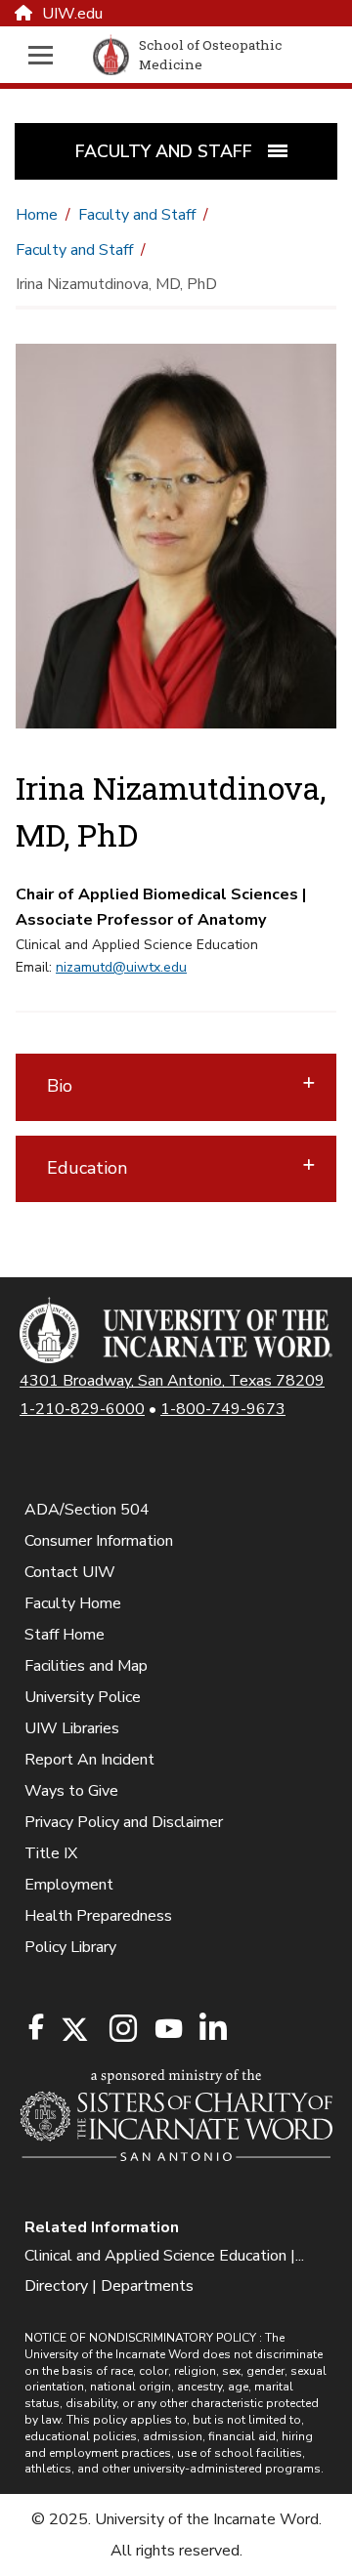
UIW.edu (72, 14)
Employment (69, 1885)
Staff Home (65, 1635)
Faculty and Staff (137, 215)
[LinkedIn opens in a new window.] (212, 2030)
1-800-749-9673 (223, 1409)
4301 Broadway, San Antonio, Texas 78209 (172, 1381)
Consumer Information (99, 1541)
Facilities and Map (86, 1666)
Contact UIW (70, 1572)
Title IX (51, 1853)
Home (37, 215)
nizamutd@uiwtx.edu (121, 967)
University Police (83, 1697)
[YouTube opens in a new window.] (167, 2029)
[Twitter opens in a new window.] (73, 2030)
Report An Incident (89, 1760)
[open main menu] (45, 55)
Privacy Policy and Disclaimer (124, 1822)
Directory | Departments (109, 2286)
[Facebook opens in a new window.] (36, 2027)
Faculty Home (73, 1603)
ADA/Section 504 (87, 1510)
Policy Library (70, 1947)
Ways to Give (71, 1791)
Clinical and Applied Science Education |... (164, 2256)
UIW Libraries (72, 1728)
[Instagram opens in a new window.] (120, 2030)
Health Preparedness (98, 1916)
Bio (60, 1086)
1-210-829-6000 (82, 1409)
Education (87, 1168)
